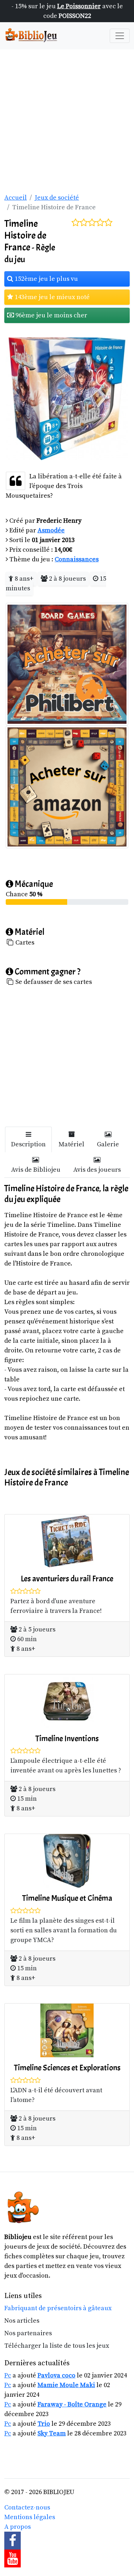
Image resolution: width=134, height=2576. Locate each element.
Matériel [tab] (71, 1144)
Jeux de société (57, 198)
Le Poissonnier (79, 6)
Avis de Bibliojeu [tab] (36, 1170)
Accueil (16, 198)
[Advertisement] (67, 120)
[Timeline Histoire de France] (67, 398)
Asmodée (51, 530)
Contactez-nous (27, 2507)
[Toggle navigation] (120, 36)
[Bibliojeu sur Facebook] (67, 2541)
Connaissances (77, 559)
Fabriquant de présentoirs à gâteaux (58, 2308)
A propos (18, 2527)
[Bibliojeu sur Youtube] (67, 2558)
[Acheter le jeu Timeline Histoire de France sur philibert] (67, 663)
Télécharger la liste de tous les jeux (57, 2346)
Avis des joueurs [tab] (97, 1170)
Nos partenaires (28, 2333)
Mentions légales (30, 2517)
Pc (8, 2375)
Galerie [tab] (108, 1144)
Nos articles (22, 2321)
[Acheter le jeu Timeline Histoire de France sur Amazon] (67, 786)
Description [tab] (28, 1144)
